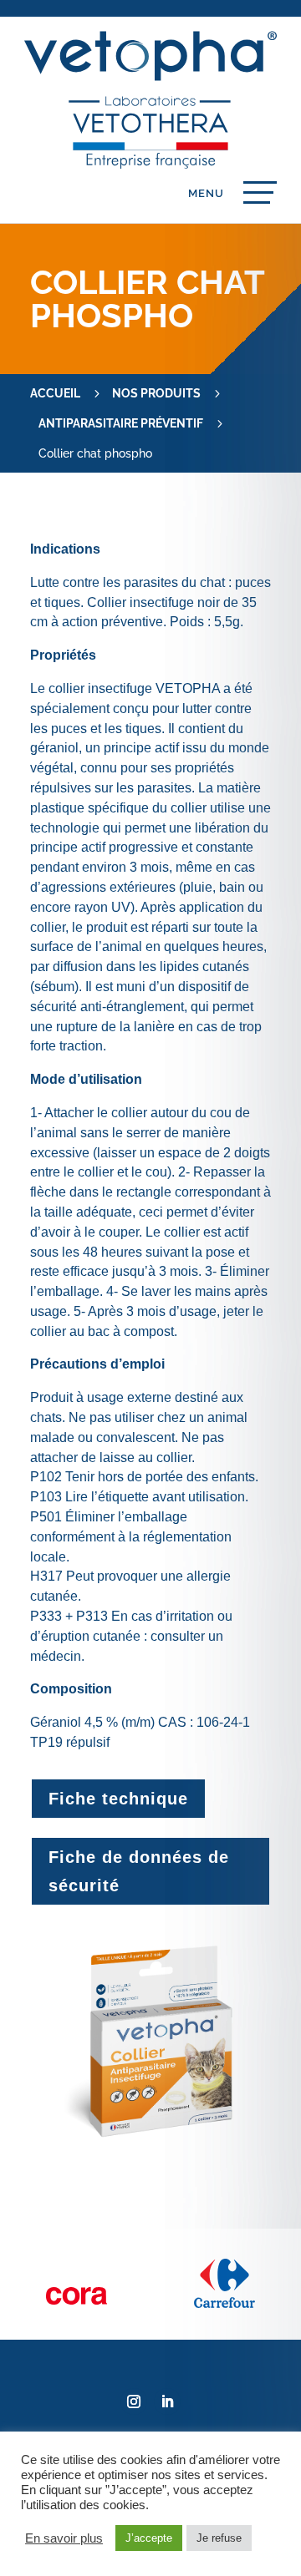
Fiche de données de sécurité (139, 1871)
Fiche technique (118, 1799)
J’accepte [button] (149, 2538)
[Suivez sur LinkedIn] (167, 2401)
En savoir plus (64, 2538)
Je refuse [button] (219, 2538)
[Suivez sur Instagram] (134, 2401)
